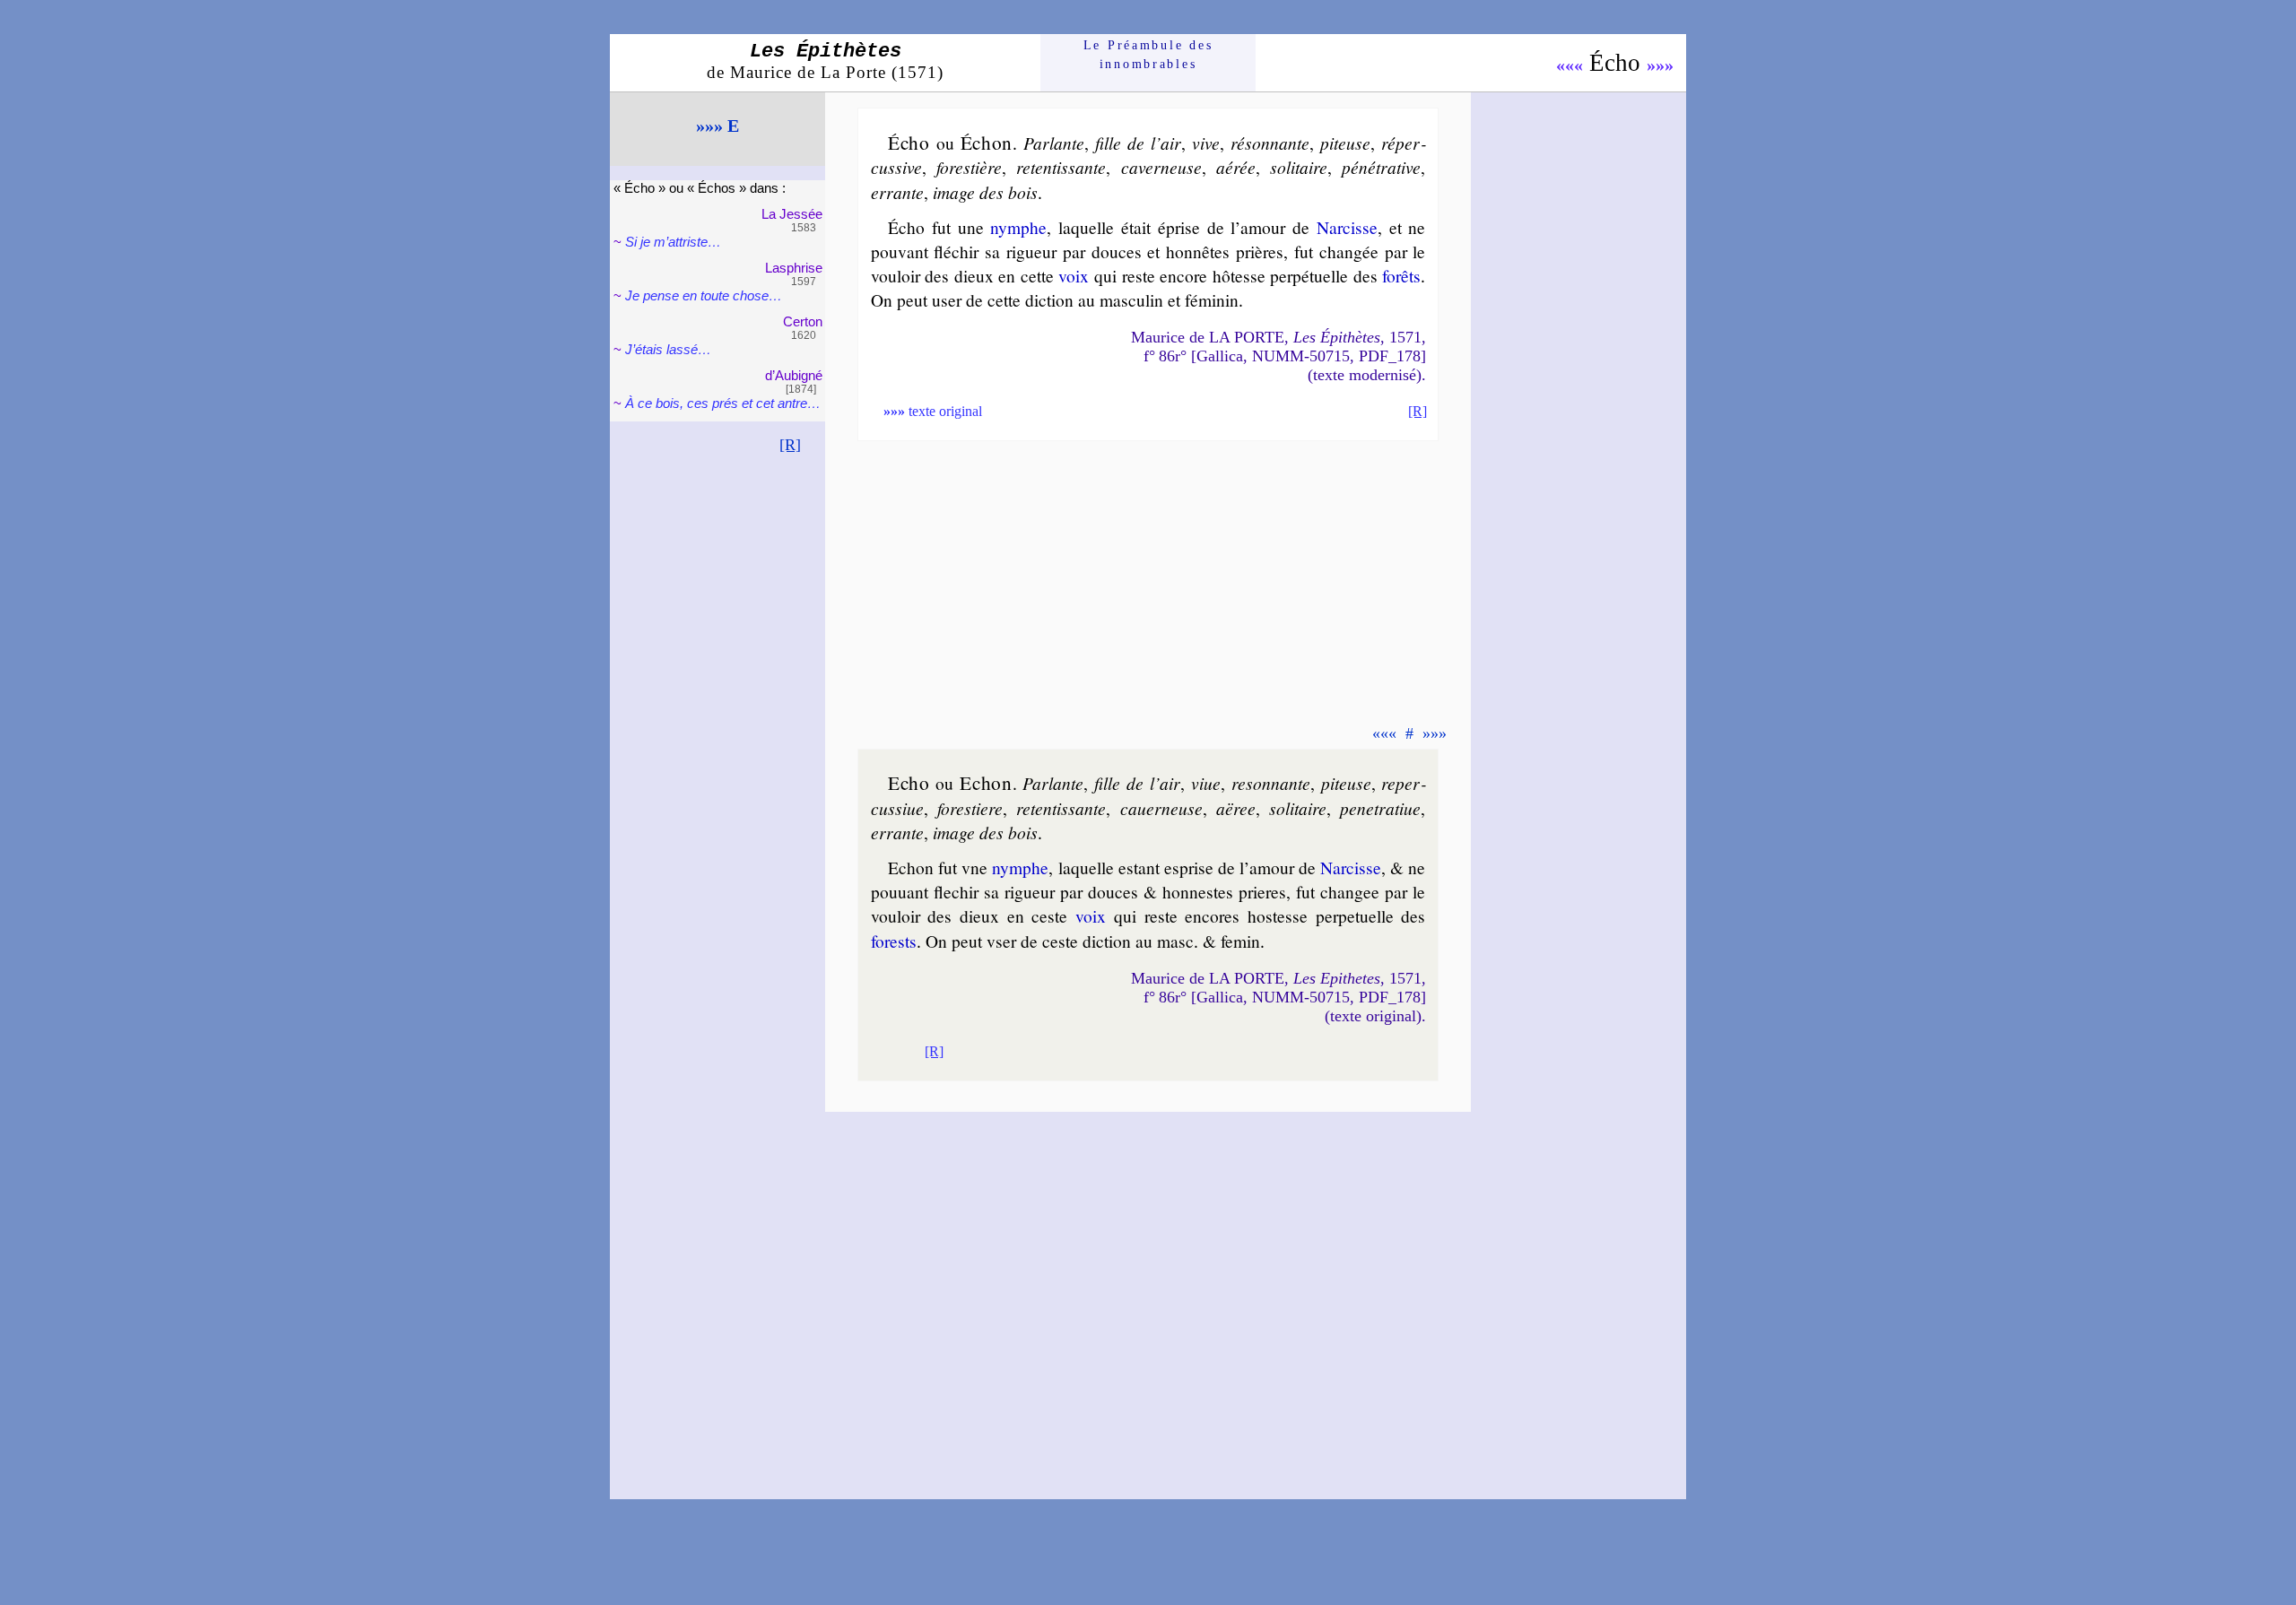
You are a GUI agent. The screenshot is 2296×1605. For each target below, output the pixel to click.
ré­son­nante (1270, 143)
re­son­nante (1271, 783)
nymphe (1018, 227)
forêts (1401, 275)
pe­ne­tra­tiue (1380, 808)
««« (1570, 65)
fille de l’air (1138, 143)
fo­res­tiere (970, 808)
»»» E (717, 126)
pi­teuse (1345, 143)
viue (1206, 783)
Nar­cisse (1347, 227)
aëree (1236, 808)
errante (897, 192)
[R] (790, 445)
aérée (1236, 167)
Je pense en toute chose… (704, 295)
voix (1074, 275)
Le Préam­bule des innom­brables (1148, 54)
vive (1206, 143)
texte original (933, 411)
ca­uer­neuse (1161, 808)
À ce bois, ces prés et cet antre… (723, 403)
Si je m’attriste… (673, 242)
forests (894, 941)
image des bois (985, 192)
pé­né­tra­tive (1381, 167)
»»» (1660, 65)
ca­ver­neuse (1161, 167)
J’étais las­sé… (668, 349)
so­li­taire (1299, 167)
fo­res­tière (969, 167)
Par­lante (1054, 143)
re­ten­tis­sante (1061, 167)
